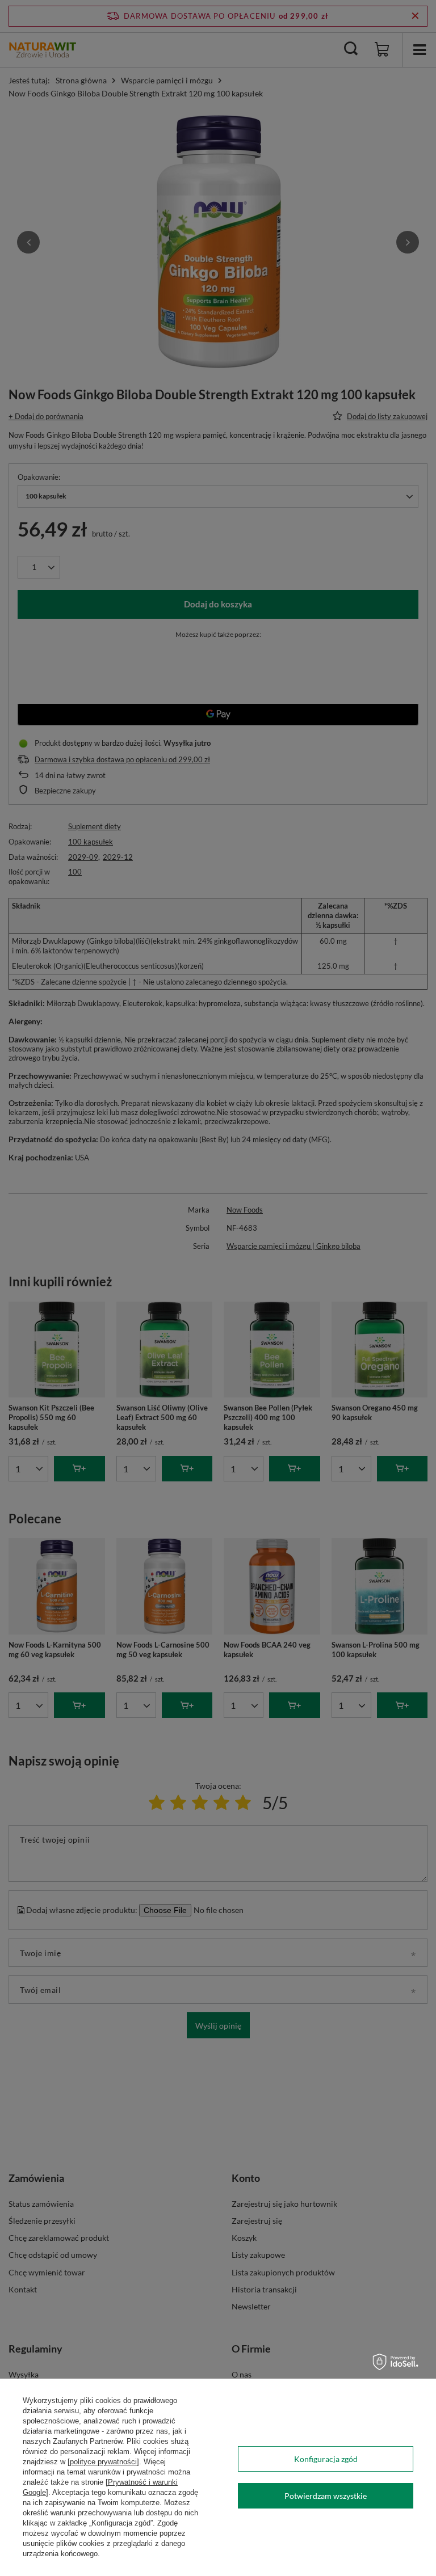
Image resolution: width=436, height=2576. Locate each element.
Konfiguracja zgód (326, 2459)
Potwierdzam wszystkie (326, 2496)
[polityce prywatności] (103, 2462)
